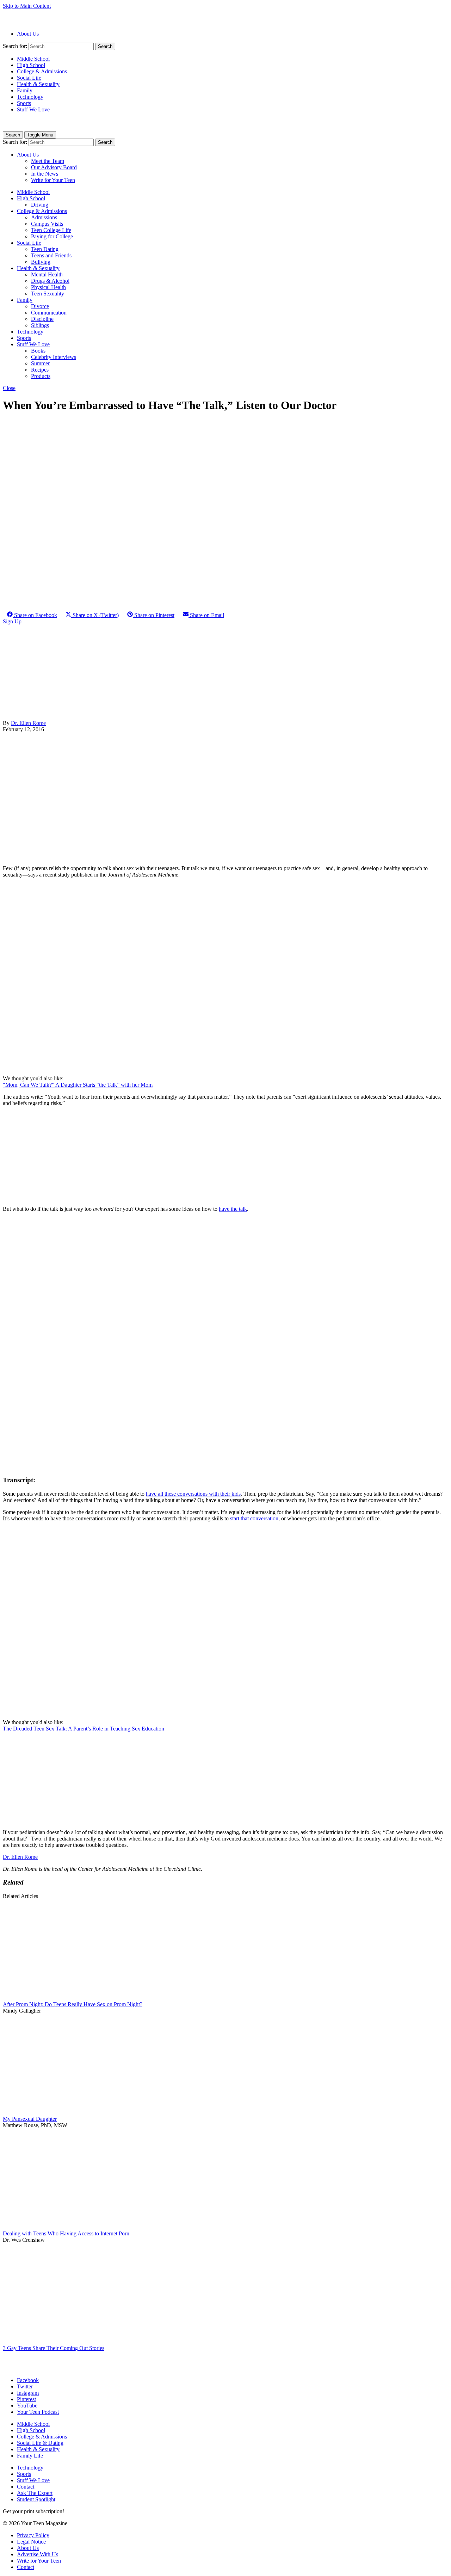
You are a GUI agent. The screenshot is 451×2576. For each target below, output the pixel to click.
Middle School (33, 59)
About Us (28, 34)
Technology (30, 97)
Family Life (30, 2456)
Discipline (42, 319)
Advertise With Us (38, 2554)
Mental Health (47, 274)
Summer (40, 363)
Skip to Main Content (27, 6)
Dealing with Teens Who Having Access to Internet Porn (66, 2233)
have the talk (233, 1209)
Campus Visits (47, 224)
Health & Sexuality (38, 84)
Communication (49, 313)
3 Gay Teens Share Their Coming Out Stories (54, 2348)
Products (41, 376)
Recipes (40, 370)
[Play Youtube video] (225, 1343)
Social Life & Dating (40, 2443)
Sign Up (12, 621)
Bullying (41, 262)
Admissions (44, 217)
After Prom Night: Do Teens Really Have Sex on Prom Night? (73, 2004)
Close (9, 388)
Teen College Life (51, 230)
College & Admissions (42, 71)
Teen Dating (45, 249)
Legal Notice (31, 2542)
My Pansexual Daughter (30, 2119)
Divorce (40, 306)
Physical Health (48, 287)
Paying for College (52, 236)
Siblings (40, 325)
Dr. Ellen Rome (28, 723)
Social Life (29, 78)
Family (25, 90)
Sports (24, 103)
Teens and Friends (51, 255)
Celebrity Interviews (54, 357)
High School (31, 65)
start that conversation (254, 1518)
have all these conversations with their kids (193, 1494)
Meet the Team (48, 161)
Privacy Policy (33, 2535)
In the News (45, 174)
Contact (26, 2487)
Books (38, 351)
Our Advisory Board (54, 167)
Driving (40, 205)
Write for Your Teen (53, 180)
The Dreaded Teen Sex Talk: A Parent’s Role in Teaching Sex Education (84, 1729)
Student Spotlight (36, 2499)
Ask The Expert (35, 2493)
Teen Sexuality (48, 294)
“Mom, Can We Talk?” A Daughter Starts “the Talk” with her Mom (78, 1085)
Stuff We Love (33, 109)
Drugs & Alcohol (50, 281)
